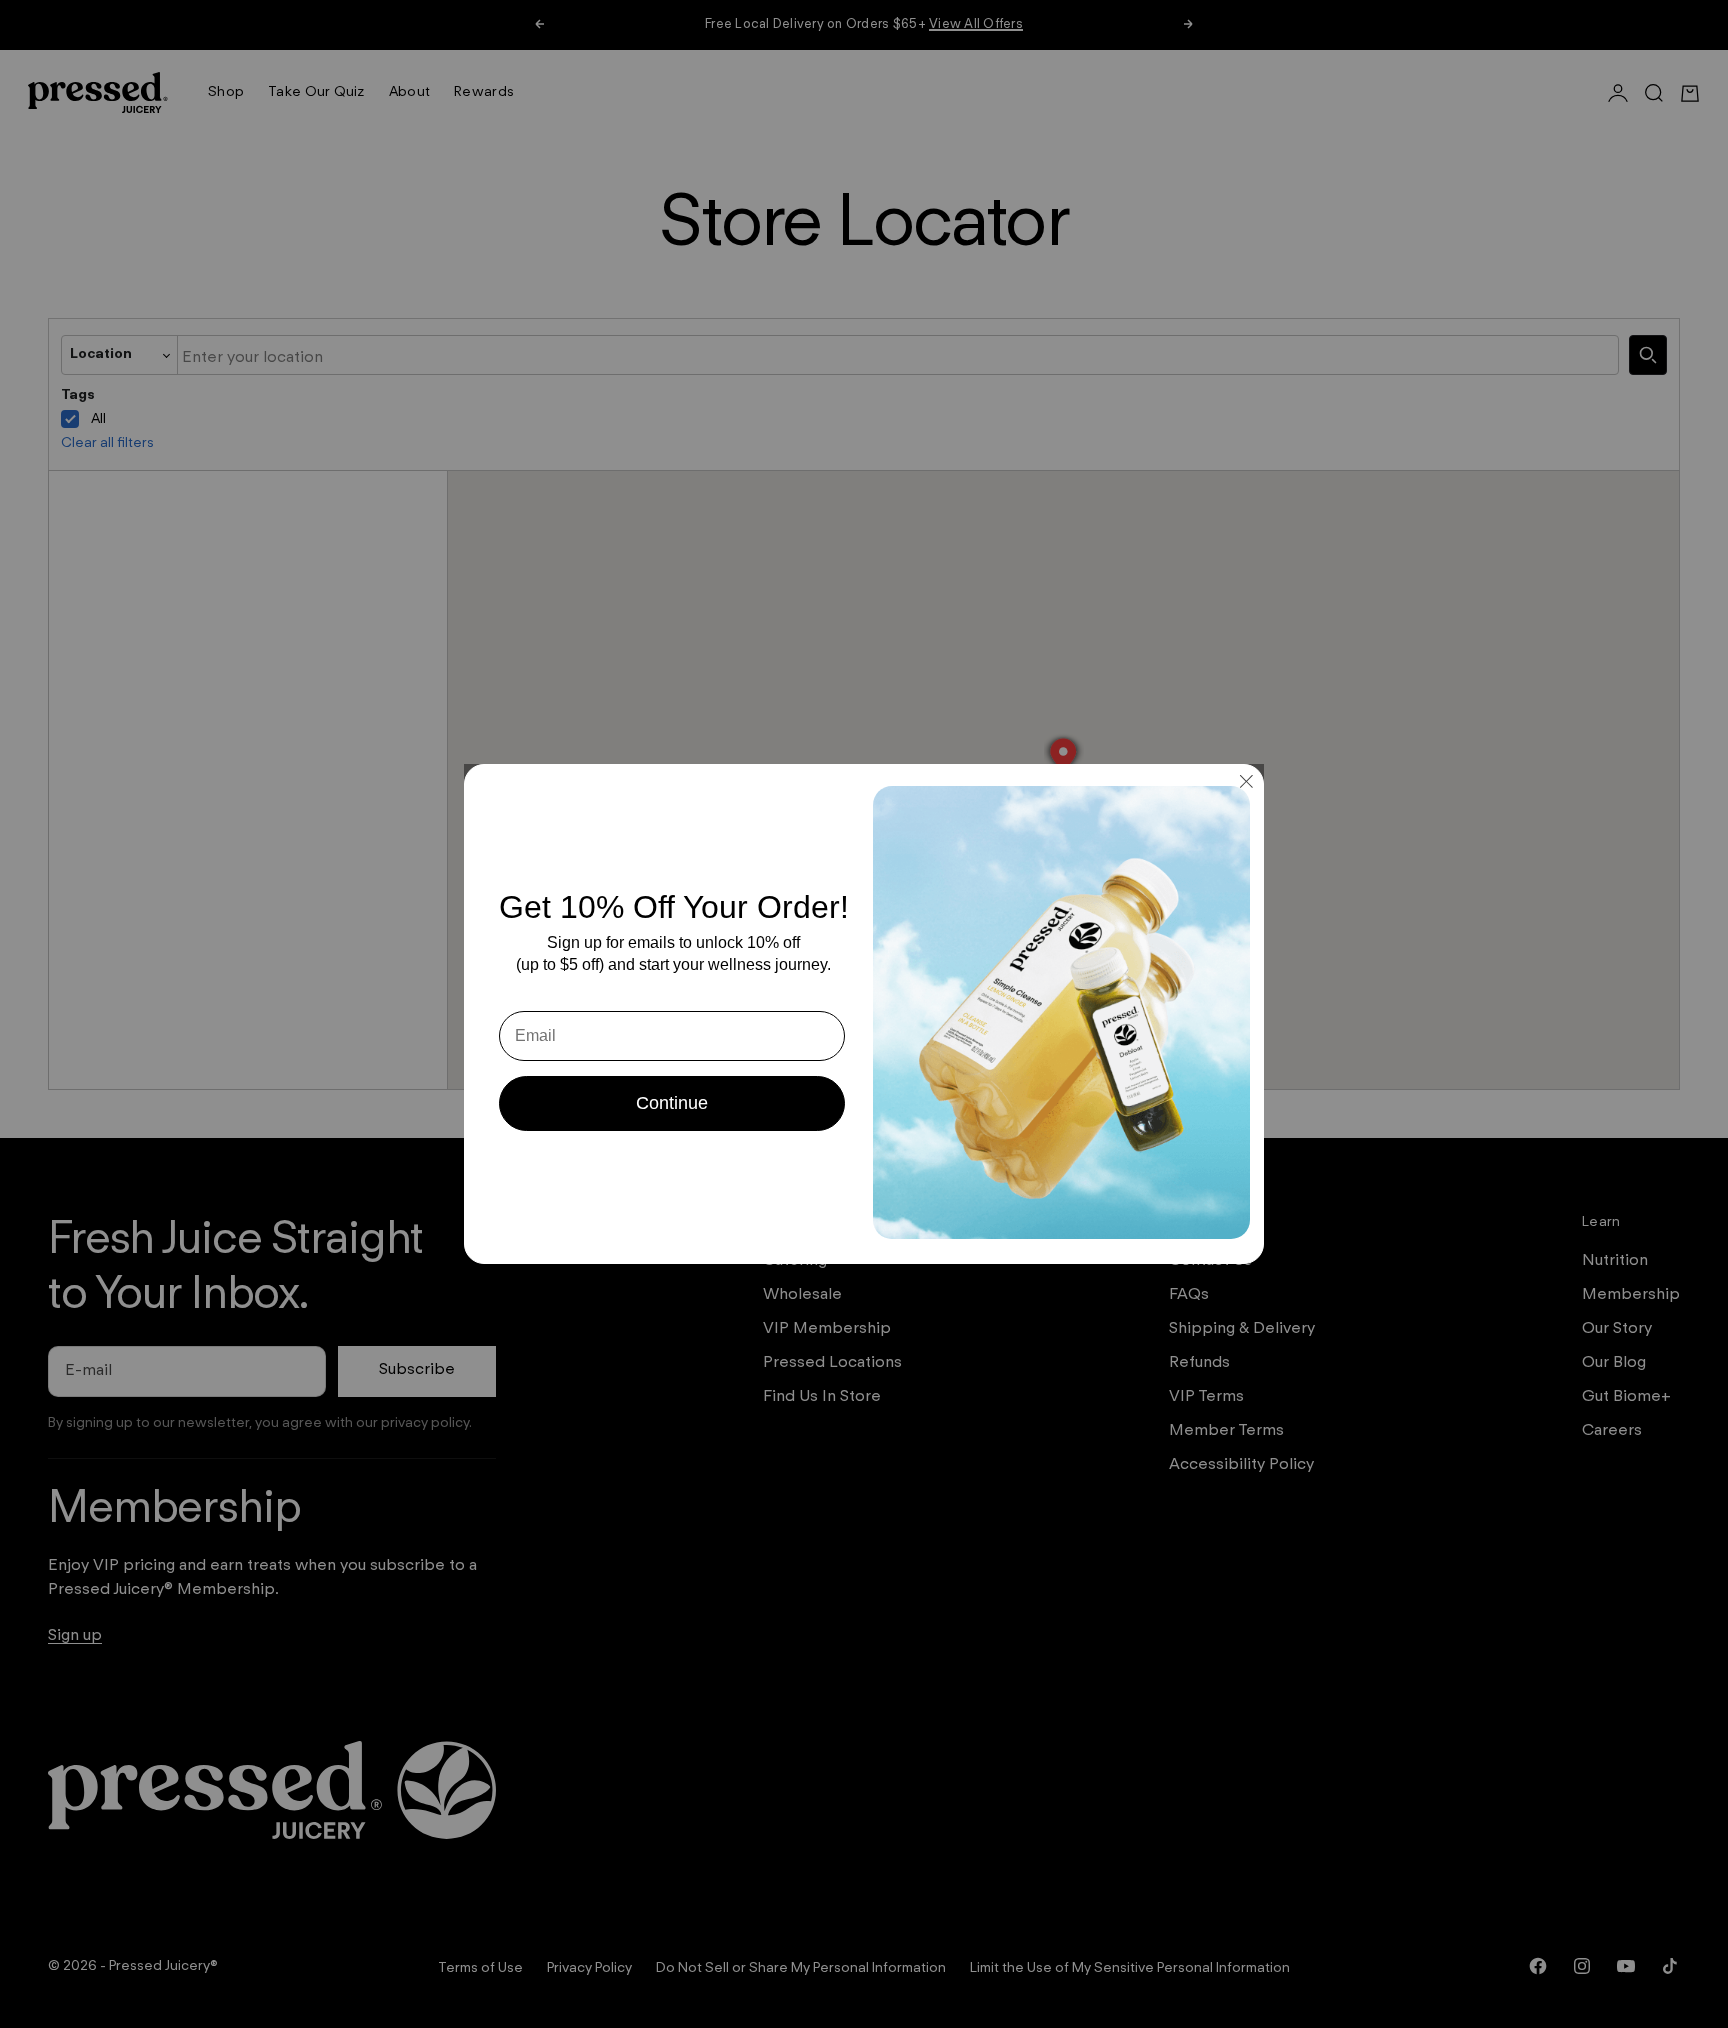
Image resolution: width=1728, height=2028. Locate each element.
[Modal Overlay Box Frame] (864, 1014)
